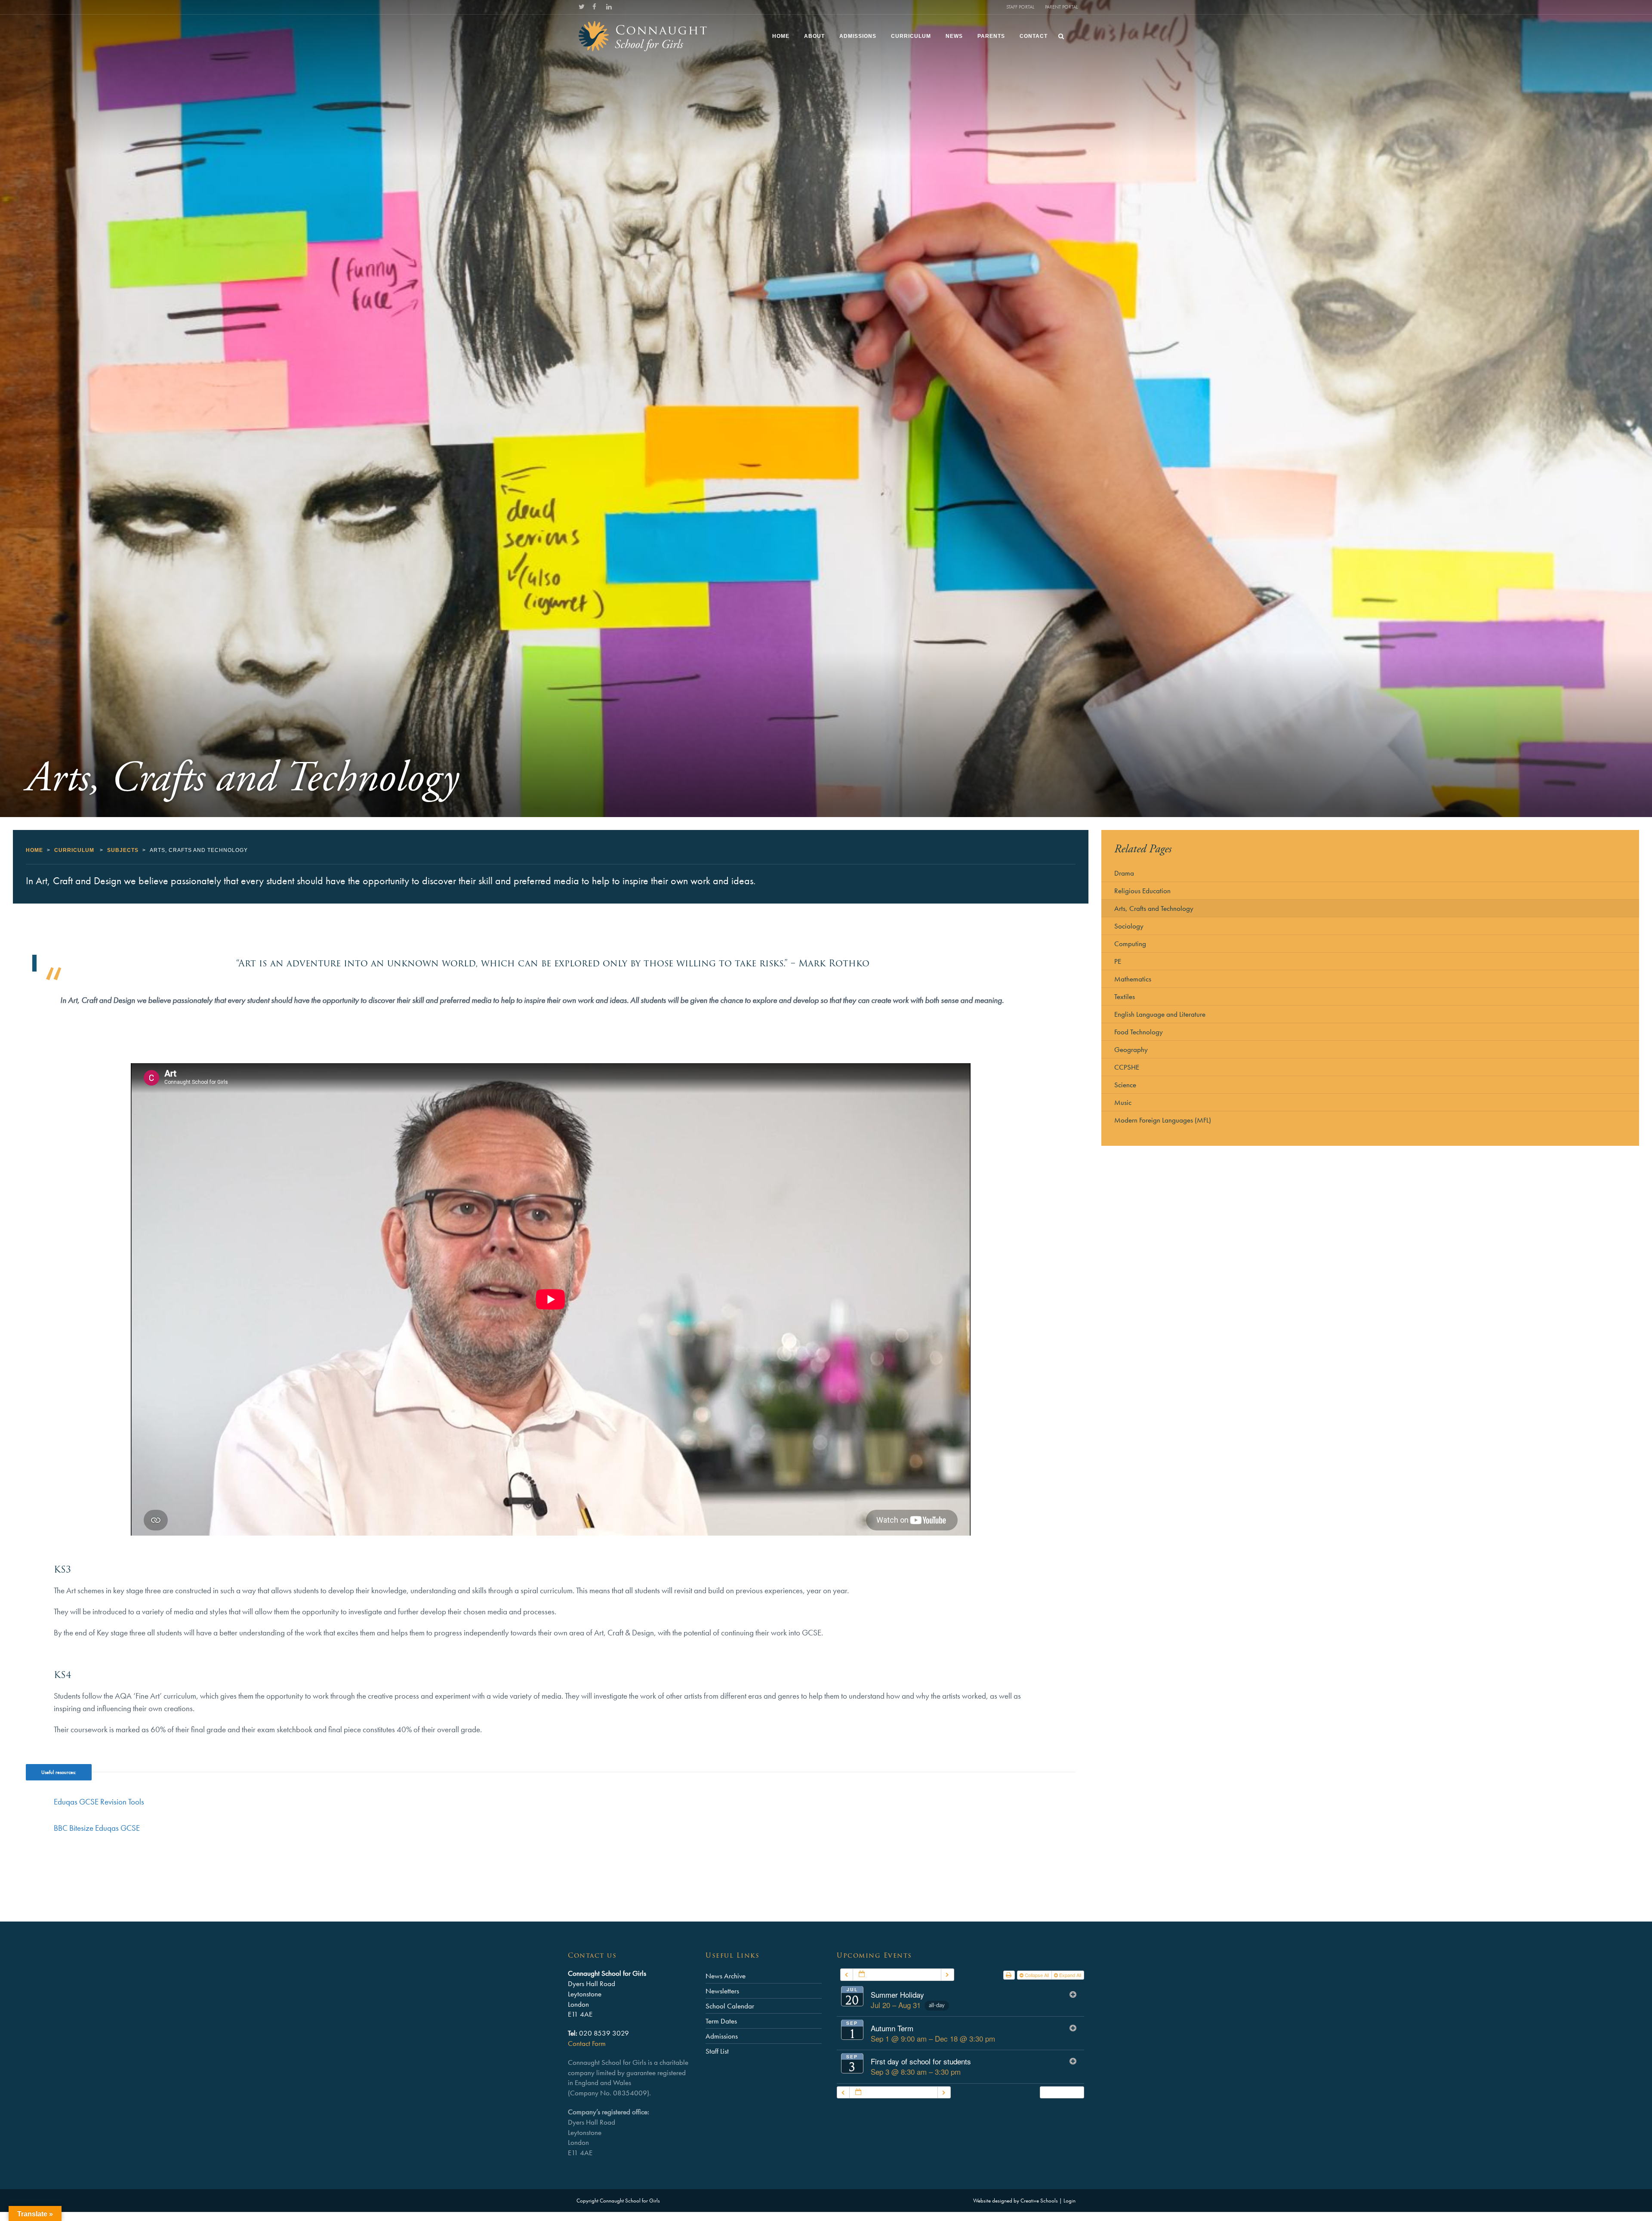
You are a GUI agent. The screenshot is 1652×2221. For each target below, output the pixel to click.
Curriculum (74, 850)
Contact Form (587, 2043)
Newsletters (722, 1991)
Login (1069, 2201)
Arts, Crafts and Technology (1154, 908)
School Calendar (730, 2006)
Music (1123, 1102)
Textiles (1125, 996)
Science (1125, 1085)
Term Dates (721, 2021)
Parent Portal (1061, 7)
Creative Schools (1039, 2201)
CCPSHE (1127, 1067)
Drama (1124, 873)
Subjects (123, 850)
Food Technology (1139, 1032)
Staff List (717, 2051)
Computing (1130, 944)
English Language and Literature (1160, 1014)
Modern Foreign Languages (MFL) (1163, 1120)
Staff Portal (1020, 7)
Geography (1131, 1049)
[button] (1062, 2093)
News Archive (726, 1976)
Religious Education (1142, 891)
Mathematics (1133, 979)
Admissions (722, 2036)
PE (1118, 961)
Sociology (1129, 926)
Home (34, 850)
